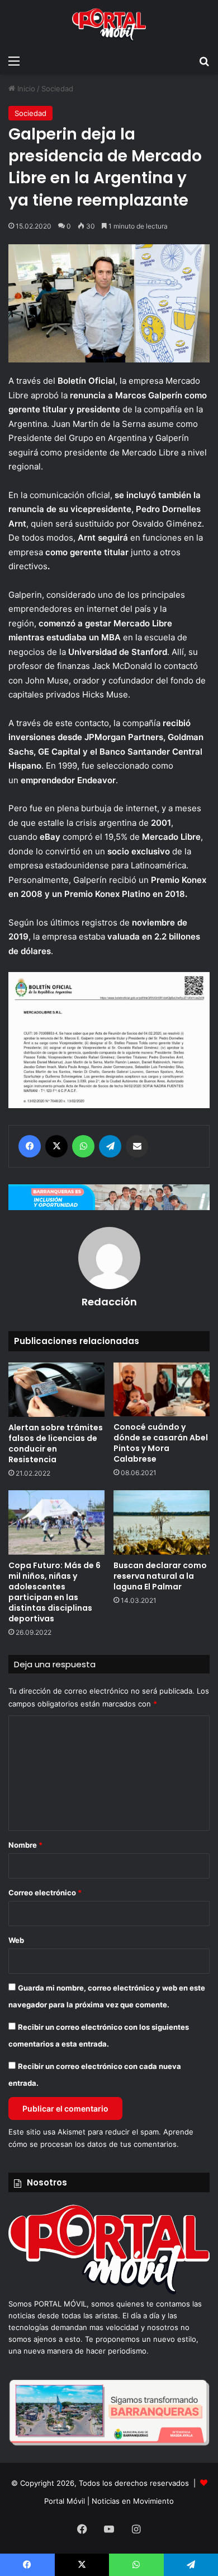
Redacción (109, 1302)
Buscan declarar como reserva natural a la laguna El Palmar (160, 1576)
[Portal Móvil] (109, 25)
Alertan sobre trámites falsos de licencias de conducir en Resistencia (56, 1443)
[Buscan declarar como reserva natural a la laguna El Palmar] (162, 1522)
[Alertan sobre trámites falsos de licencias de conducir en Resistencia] (56, 1390)
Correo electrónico (45, 1893)
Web (16, 1940)
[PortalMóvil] (109, 2292)
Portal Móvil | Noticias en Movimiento (109, 2501)
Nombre (25, 1845)
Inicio (25, 89)
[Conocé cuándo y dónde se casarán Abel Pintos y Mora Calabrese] (162, 1389)
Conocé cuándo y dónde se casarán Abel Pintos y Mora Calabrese (161, 1443)
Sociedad (57, 89)
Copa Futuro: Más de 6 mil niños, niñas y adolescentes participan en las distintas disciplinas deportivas (54, 1592)
